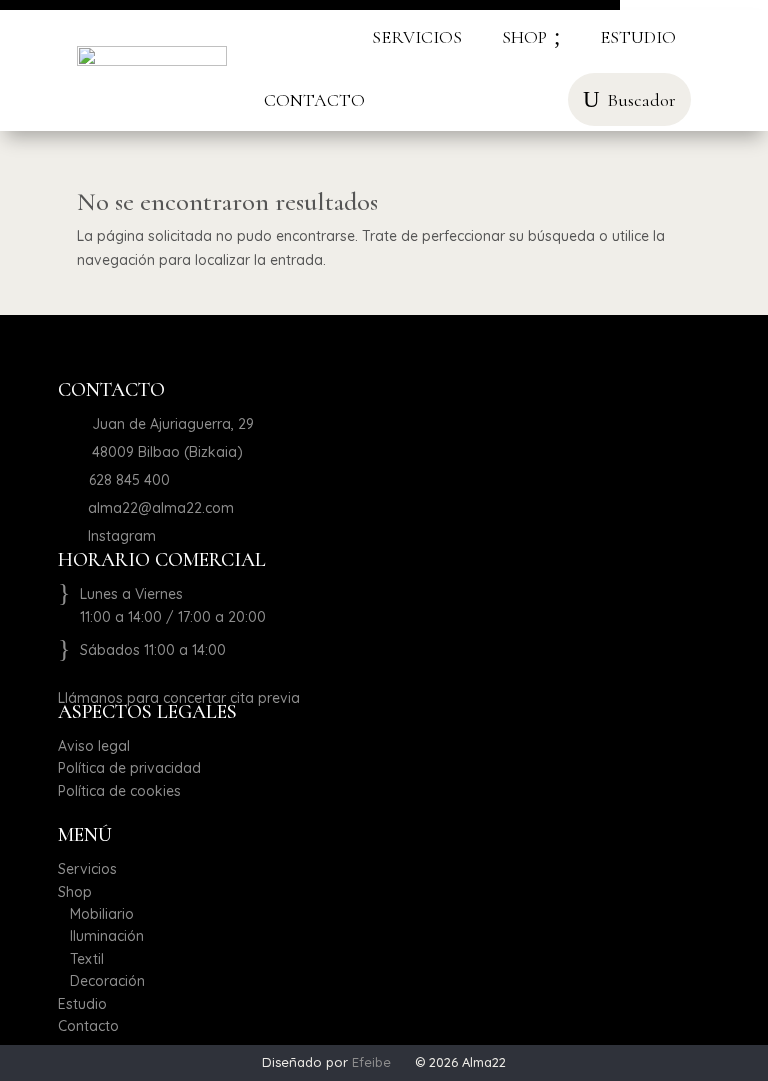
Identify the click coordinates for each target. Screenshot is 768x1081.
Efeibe (371, 1062)
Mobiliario (96, 914)
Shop (75, 892)
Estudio (82, 1004)
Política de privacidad (129, 768)
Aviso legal (94, 746)
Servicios (87, 869)
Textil (81, 959)
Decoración (101, 981)
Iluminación (101, 936)
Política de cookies (119, 791)
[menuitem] (417, 37)
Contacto (88, 1026)
